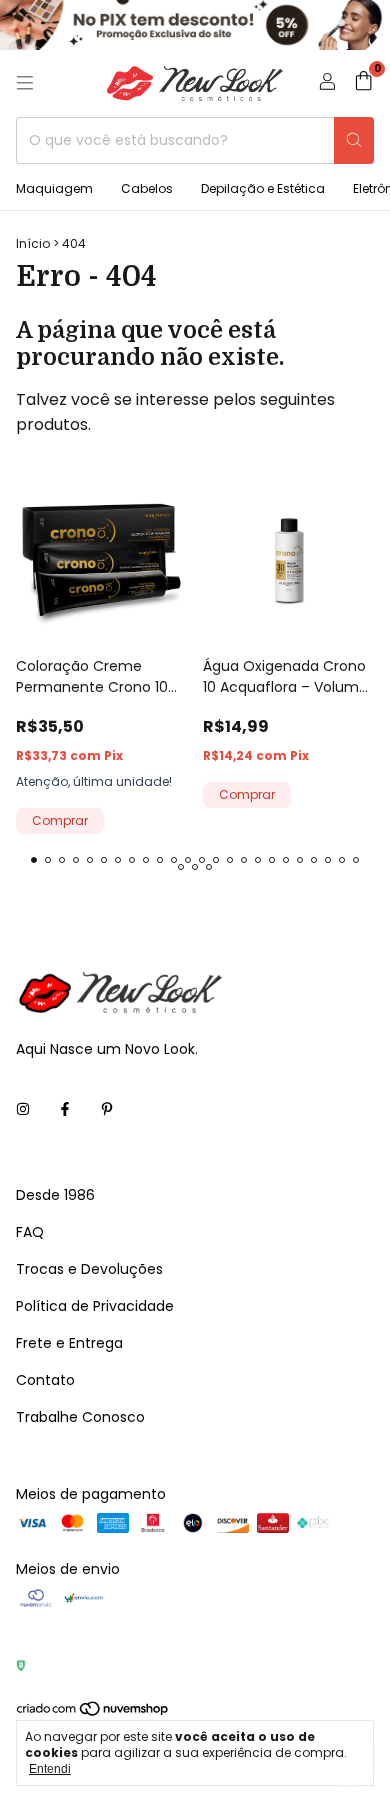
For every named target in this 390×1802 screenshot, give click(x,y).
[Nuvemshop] (93, 1712)
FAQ (30, 1232)
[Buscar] (354, 140)
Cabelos (147, 188)
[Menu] (25, 83)
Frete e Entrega (69, 1343)
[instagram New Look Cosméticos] (23, 1110)
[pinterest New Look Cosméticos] (107, 1110)
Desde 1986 (55, 1195)
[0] (363, 83)
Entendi (50, 1769)
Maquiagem (54, 188)
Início (33, 243)
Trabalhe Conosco (80, 1417)
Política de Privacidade (95, 1306)
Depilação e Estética (263, 188)
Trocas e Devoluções (89, 1269)
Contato (45, 1380)
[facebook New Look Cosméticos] (65, 1110)
